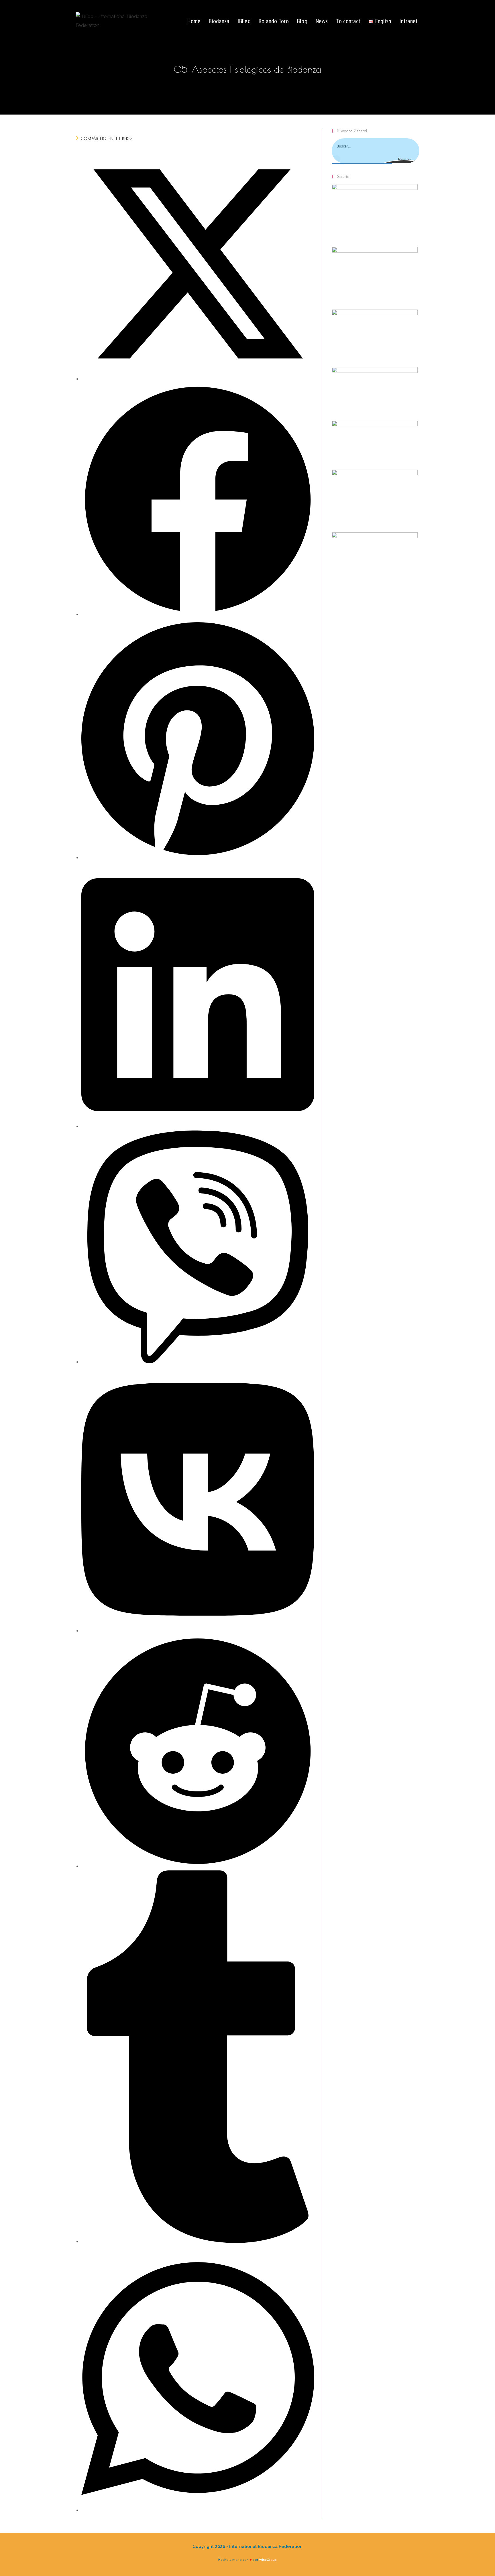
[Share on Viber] (198, 1362)
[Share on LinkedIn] (198, 1126)
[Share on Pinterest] (198, 857)
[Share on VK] (198, 1630)
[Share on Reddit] (198, 1866)
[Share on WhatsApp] (198, 2510)
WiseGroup (268, 2560)
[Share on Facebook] (198, 614)
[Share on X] (198, 379)
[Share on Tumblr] (198, 2241)
